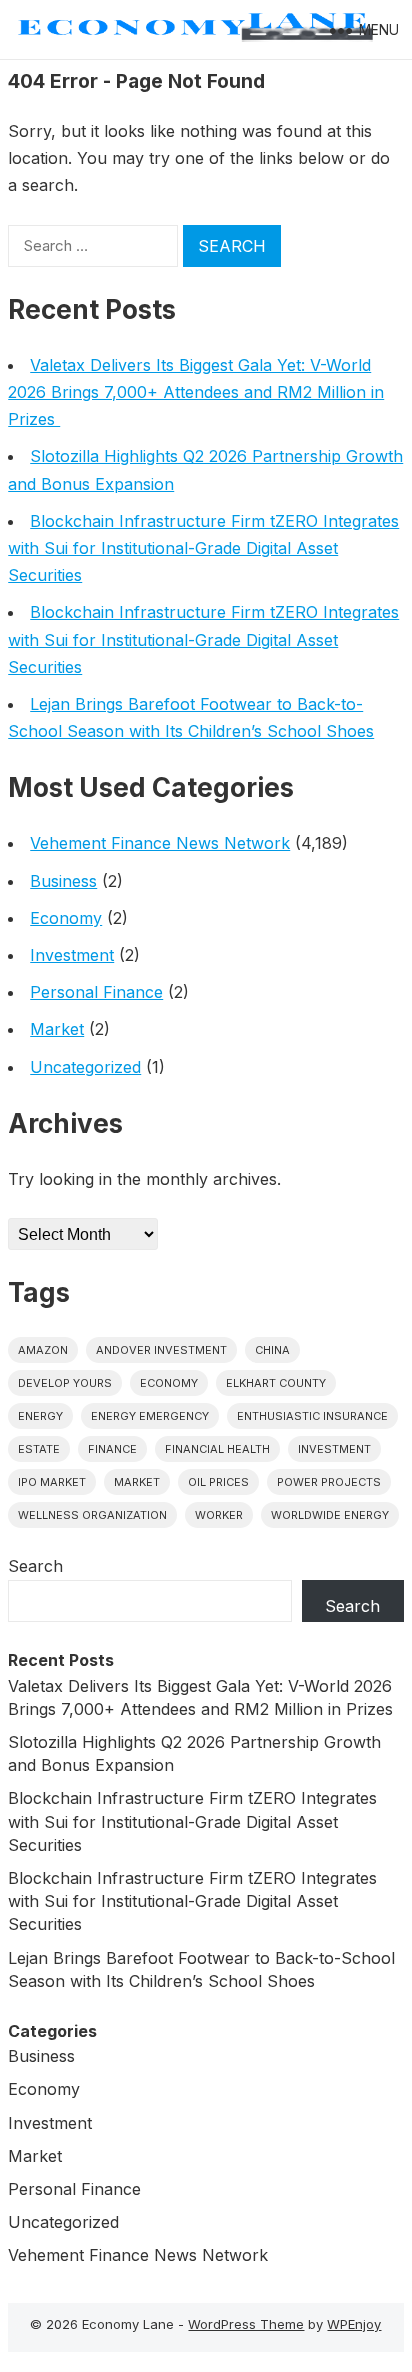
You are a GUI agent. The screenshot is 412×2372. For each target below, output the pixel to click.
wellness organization (92, 1515)
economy (169, 1383)
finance (112, 1449)
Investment (72, 955)
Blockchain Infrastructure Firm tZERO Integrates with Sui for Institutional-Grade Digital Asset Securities (203, 548)
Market (57, 1029)
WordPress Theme (246, 2324)
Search (35, 1566)
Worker (219, 1515)
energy (40, 1416)
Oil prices (218, 1482)
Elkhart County (276, 1383)
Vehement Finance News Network (160, 843)
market (137, 1482)
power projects (329, 1482)
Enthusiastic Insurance (312, 1416)
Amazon (43, 1350)
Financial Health (217, 1449)
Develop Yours (65, 1383)
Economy (66, 918)
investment (334, 1449)
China (272, 1350)
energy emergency (150, 1416)
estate (39, 1449)
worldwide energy (330, 1515)
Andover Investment (161, 1350)
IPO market (52, 1482)
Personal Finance (96, 992)
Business (63, 881)
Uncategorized (85, 1067)
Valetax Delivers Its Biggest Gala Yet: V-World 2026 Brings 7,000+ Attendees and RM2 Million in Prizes (196, 392)
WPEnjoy (354, 2324)
